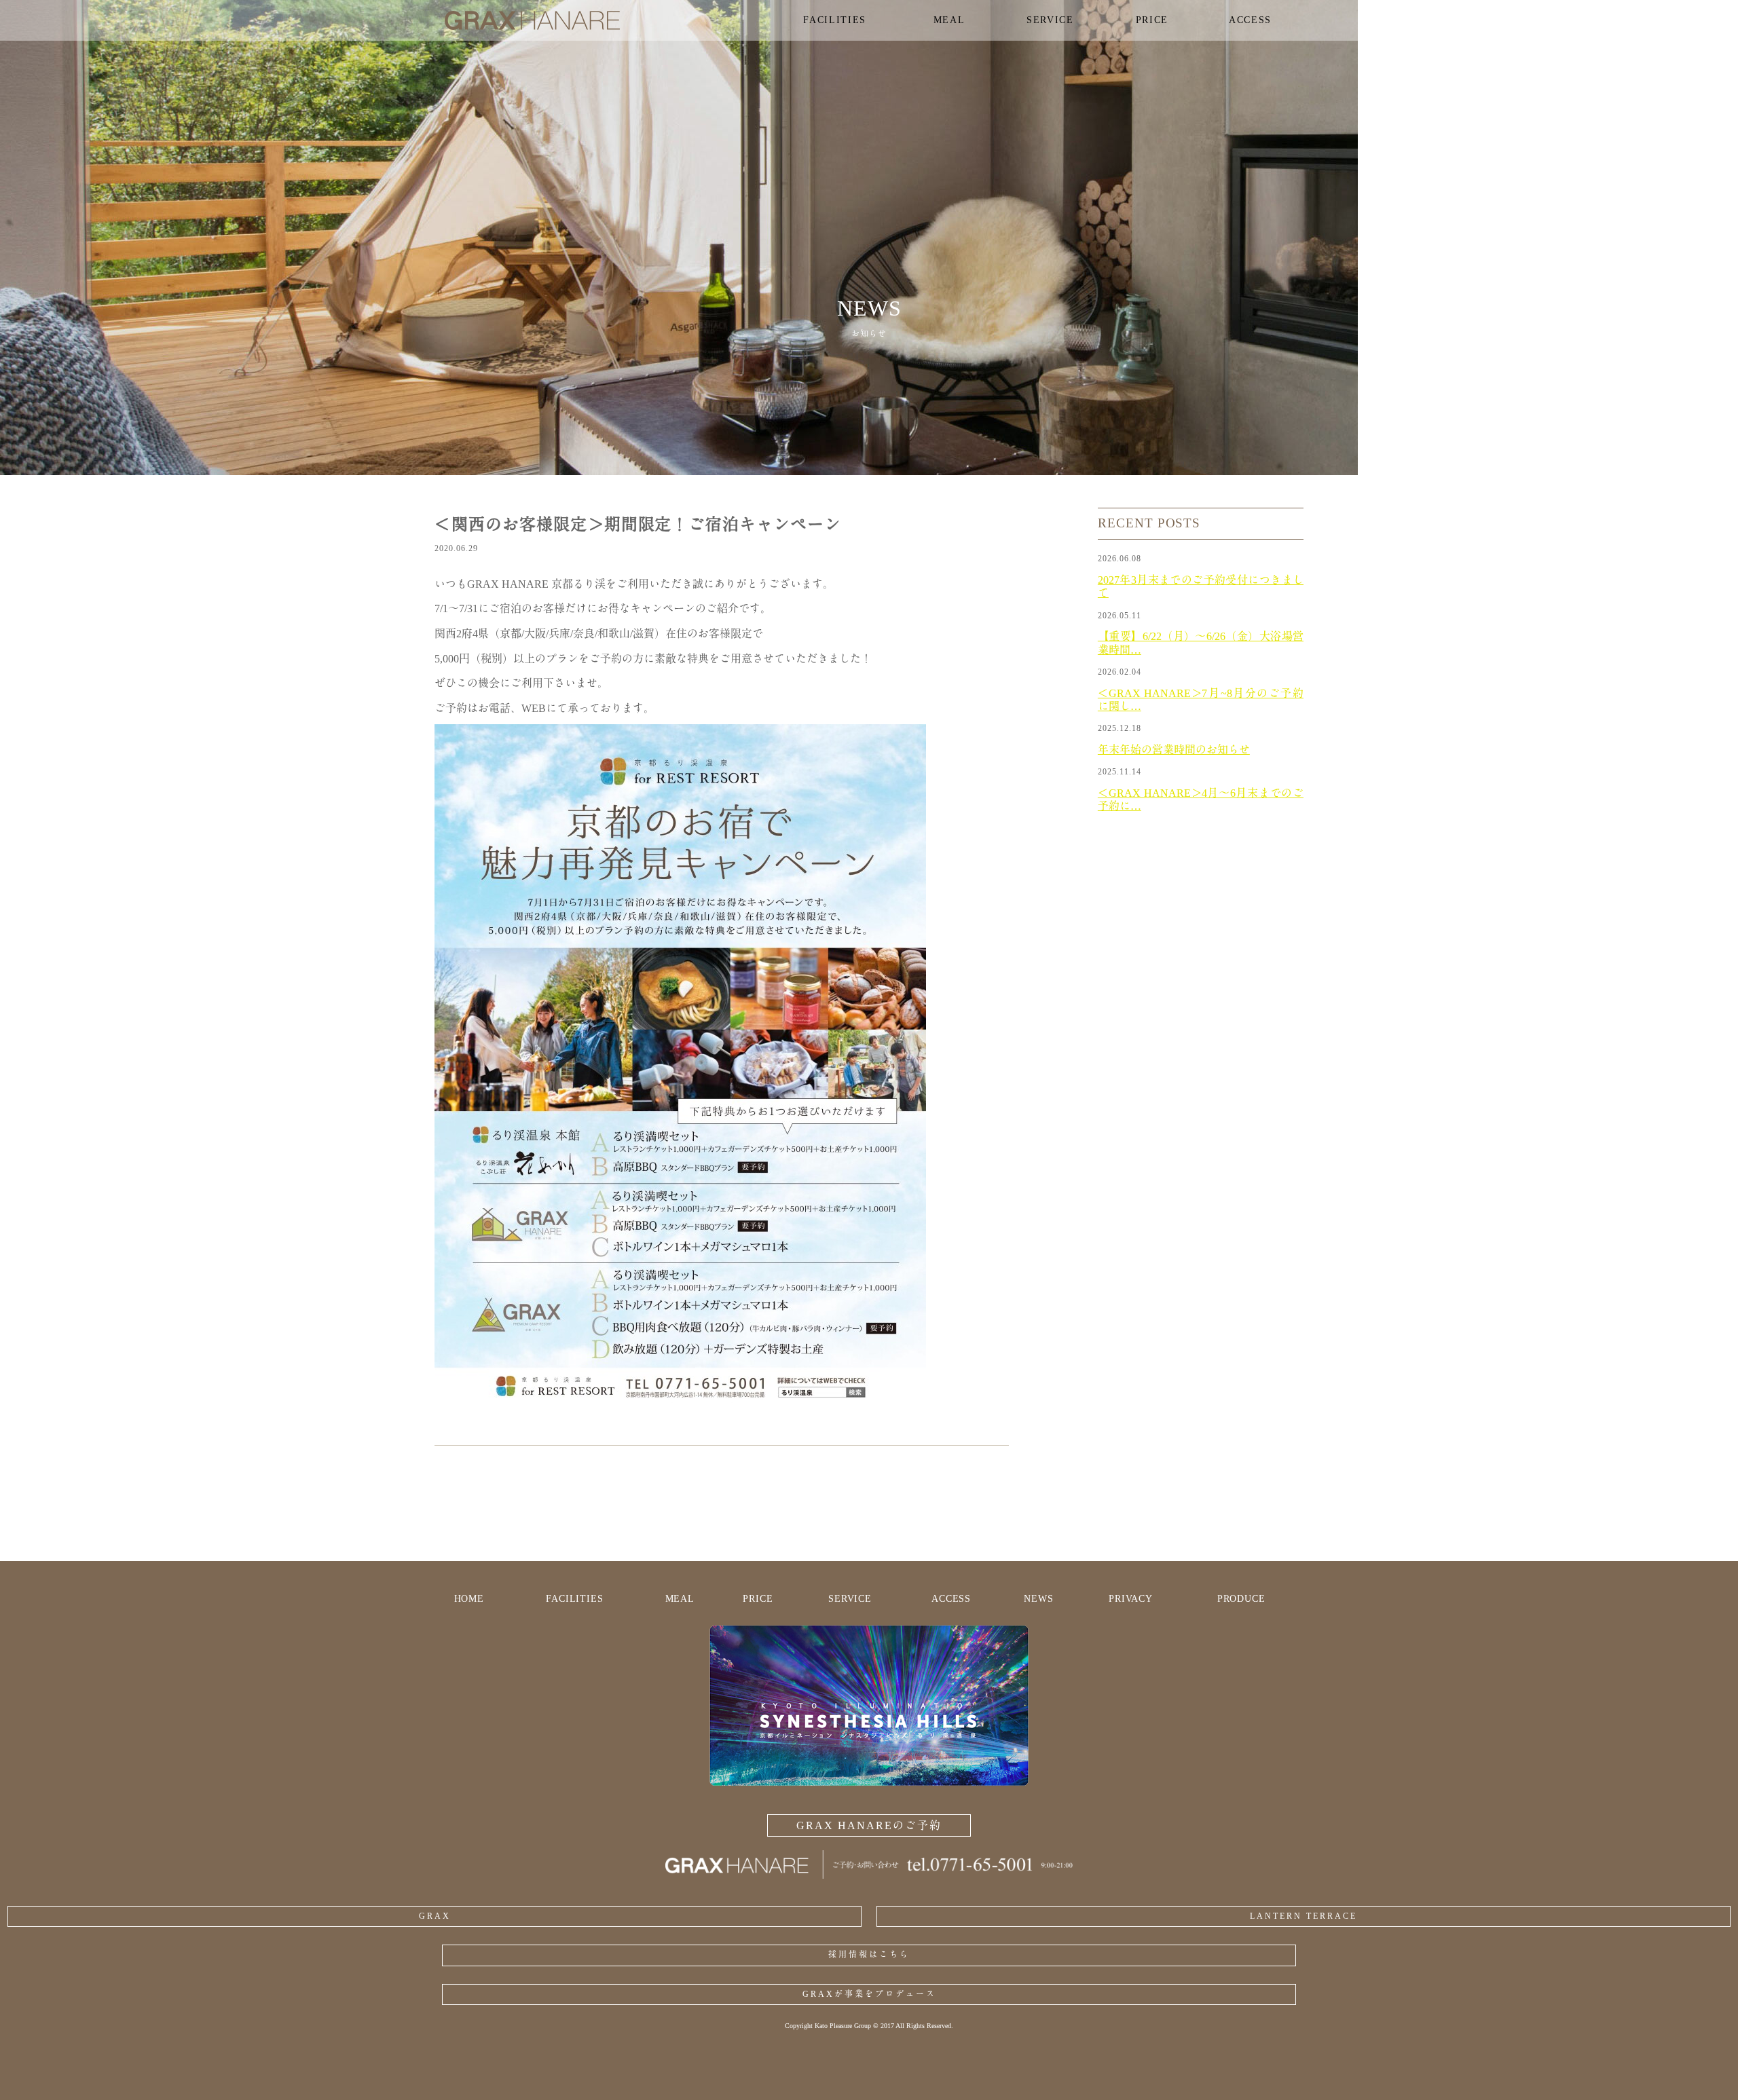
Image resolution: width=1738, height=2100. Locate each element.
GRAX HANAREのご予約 (869, 1825)
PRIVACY (1131, 1599)
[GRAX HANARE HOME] (869, 1875)
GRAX (435, 1916)
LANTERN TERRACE (1303, 1916)
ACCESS (951, 1599)
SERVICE (850, 1599)
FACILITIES (574, 1599)
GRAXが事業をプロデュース (869, 1994)
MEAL (680, 1599)
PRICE (758, 1599)
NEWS (1038, 1599)
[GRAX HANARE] (599, 20)
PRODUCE (1241, 1599)
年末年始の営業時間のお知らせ (1174, 750)
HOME (469, 1599)
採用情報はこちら (869, 1955)
